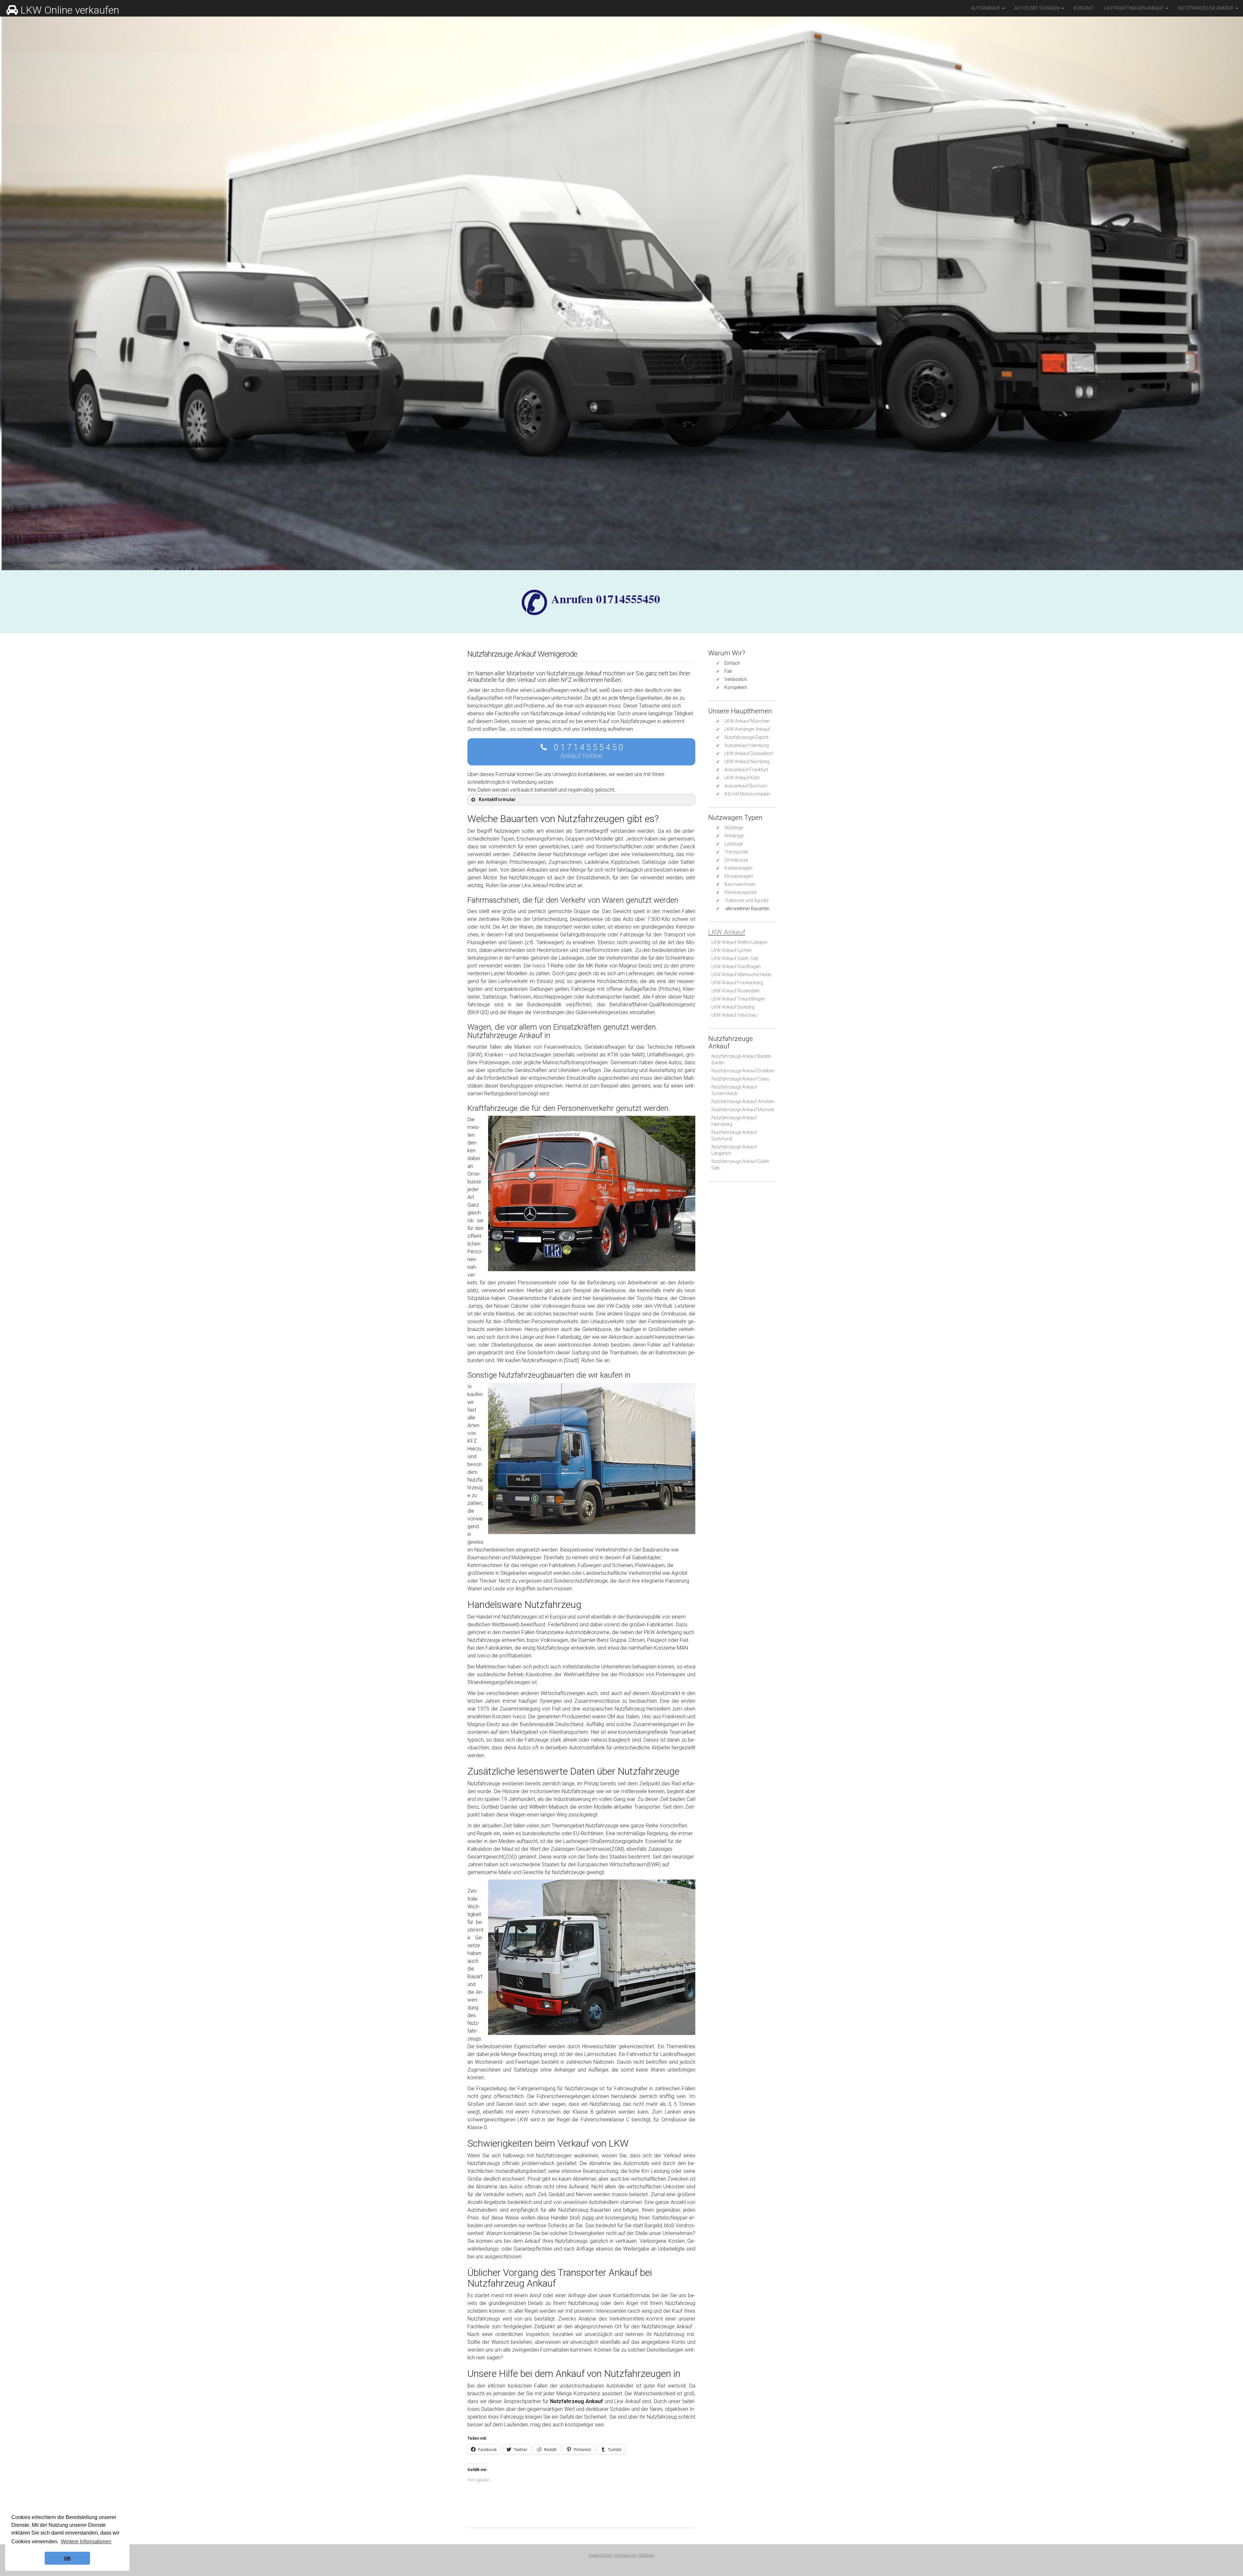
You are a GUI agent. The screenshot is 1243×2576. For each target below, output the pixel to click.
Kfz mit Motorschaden (747, 794)
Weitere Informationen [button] (86, 2542)
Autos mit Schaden (1038, 8)
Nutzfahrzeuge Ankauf (1206, 8)
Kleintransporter (741, 892)
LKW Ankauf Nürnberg (747, 762)
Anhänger (734, 836)
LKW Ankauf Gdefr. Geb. (735, 958)
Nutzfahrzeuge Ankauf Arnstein (743, 1102)
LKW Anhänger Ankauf (747, 729)
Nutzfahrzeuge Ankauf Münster (743, 1110)
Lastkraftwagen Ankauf (1135, 8)
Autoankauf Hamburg (747, 745)
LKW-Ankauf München (747, 721)
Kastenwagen (738, 868)
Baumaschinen (740, 884)
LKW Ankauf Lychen (732, 950)
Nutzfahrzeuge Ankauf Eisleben (743, 1071)
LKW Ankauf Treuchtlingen (738, 999)
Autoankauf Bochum (746, 786)
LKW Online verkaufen (70, 10)
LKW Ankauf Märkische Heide (741, 975)
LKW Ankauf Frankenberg (737, 983)
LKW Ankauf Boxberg (733, 1007)
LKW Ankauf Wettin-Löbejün (739, 942)
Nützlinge (734, 828)
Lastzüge (734, 844)
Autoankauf (986, 8)
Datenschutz (600, 2555)
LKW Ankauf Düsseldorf (749, 753)
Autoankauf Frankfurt (746, 770)
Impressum (626, 2555)
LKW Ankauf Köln (742, 778)
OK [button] (67, 2558)
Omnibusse (736, 860)
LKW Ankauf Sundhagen (736, 966)
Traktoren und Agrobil (746, 900)
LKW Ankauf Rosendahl (735, 991)
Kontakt (1084, 8)
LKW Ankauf (727, 932)
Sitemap (647, 2555)
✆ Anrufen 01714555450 (606, 599)
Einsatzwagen (739, 876)
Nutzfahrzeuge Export (746, 737)
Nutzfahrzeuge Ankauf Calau (740, 1079)
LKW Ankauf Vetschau (734, 1015)
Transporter (737, 852)
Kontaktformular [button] (497, 800)
